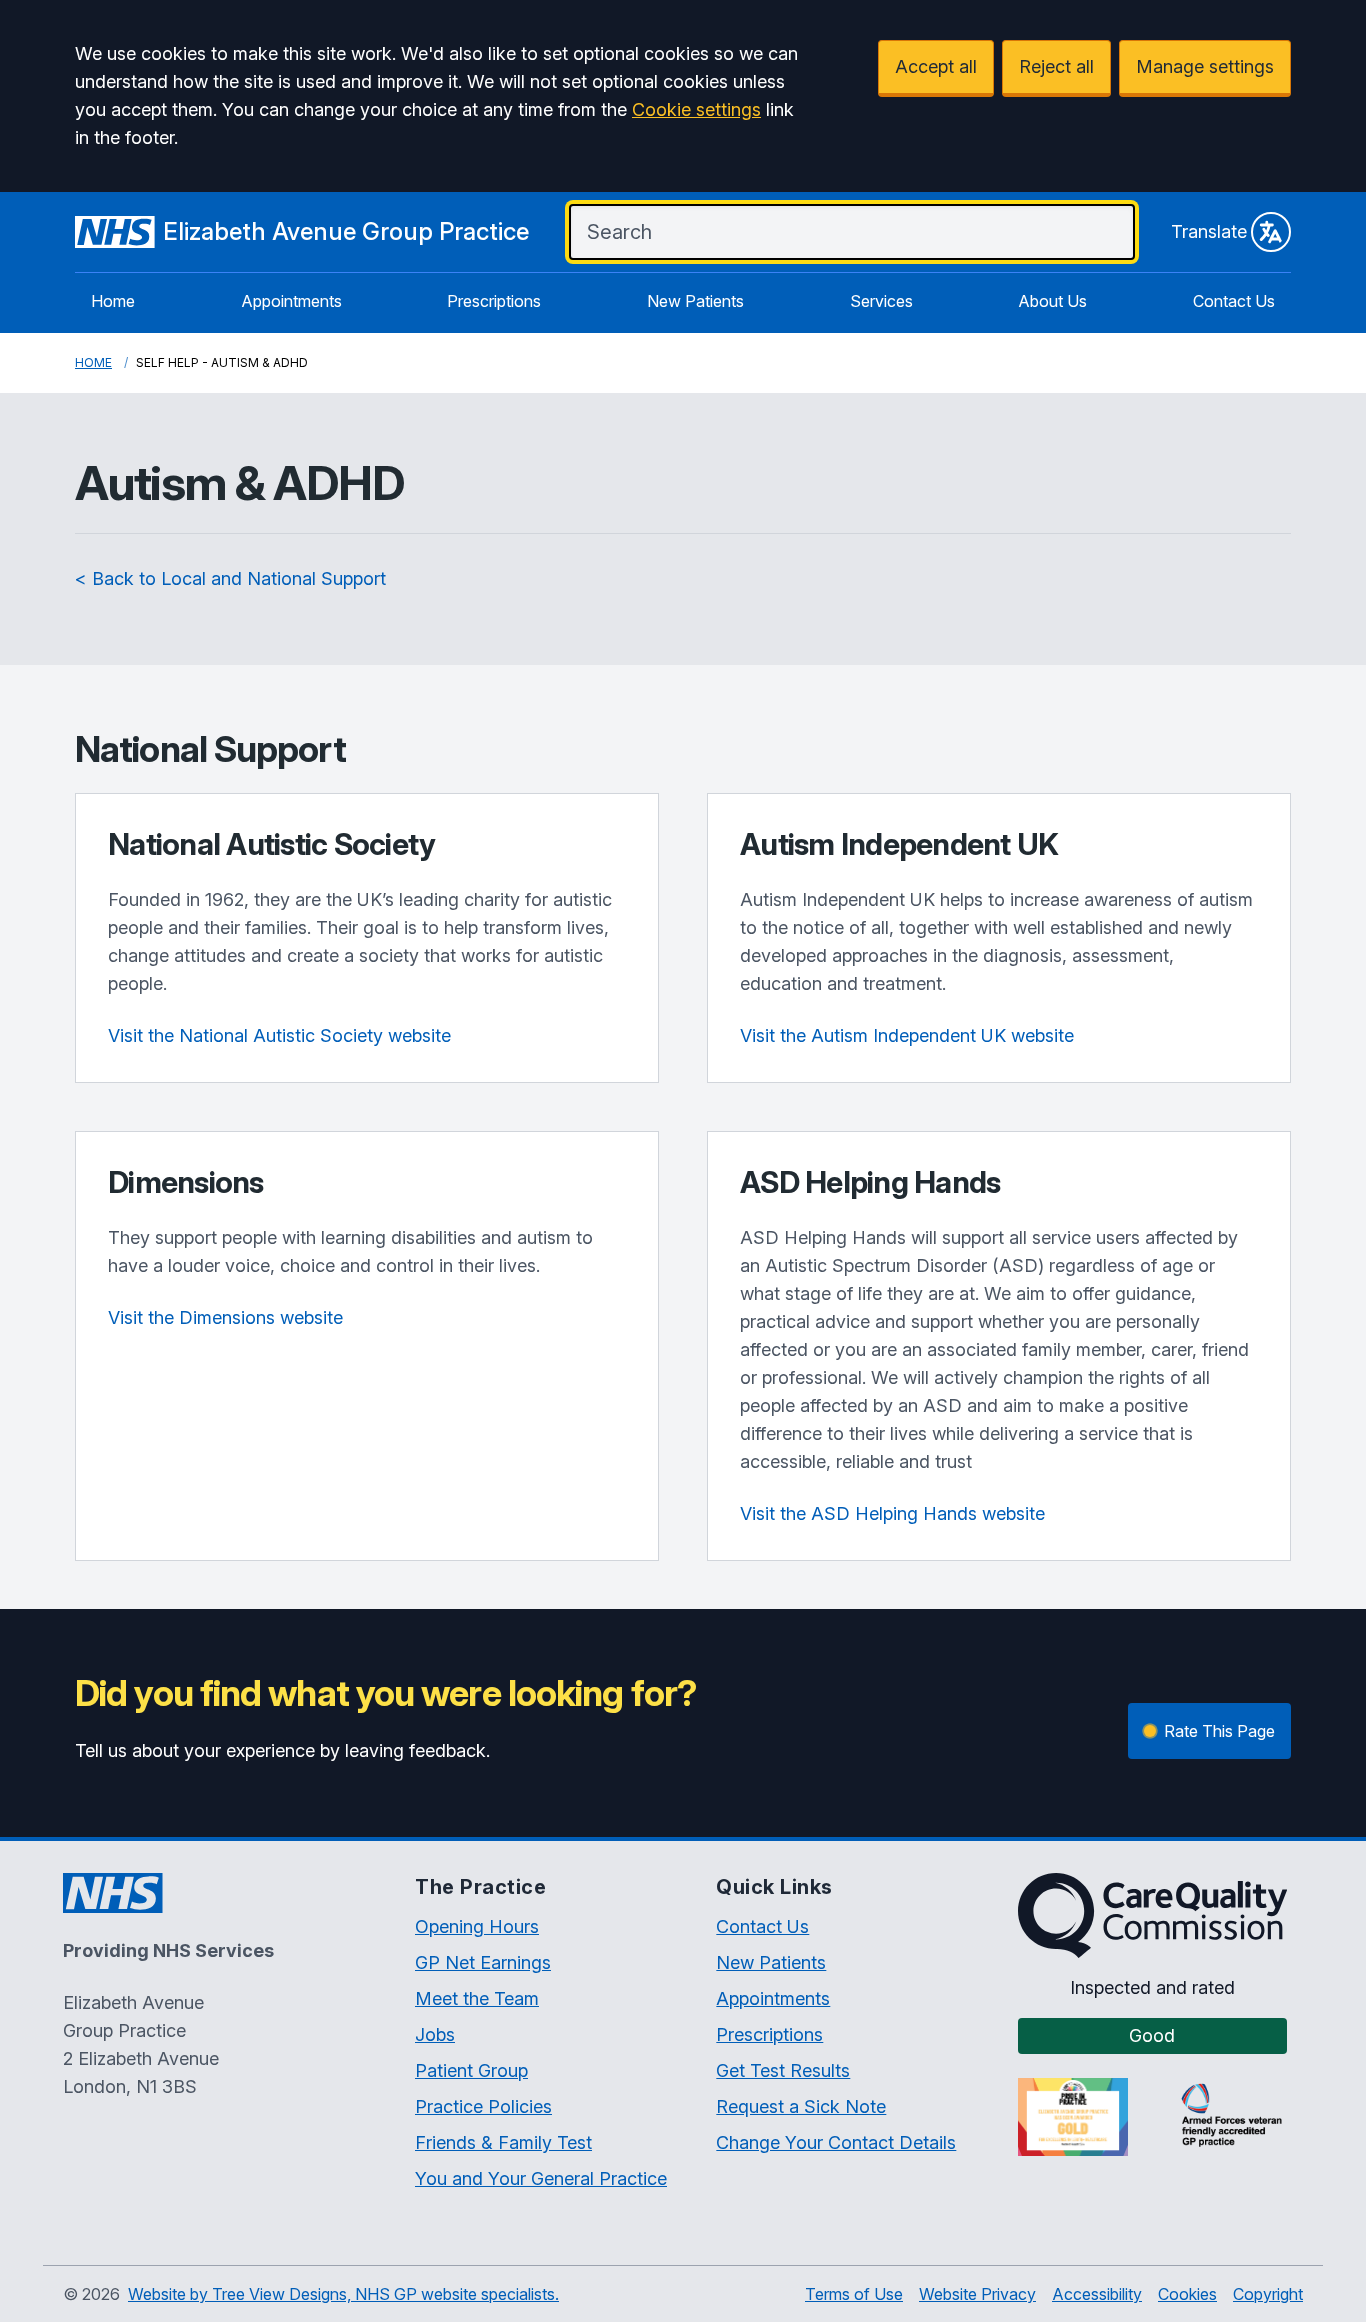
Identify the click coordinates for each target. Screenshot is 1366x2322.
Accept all (936, 66)
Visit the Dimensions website (225, 1317)
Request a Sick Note (801, 2106)
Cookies (1187, 2294)
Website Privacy (977, 2294)
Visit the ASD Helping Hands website (892, 1513)
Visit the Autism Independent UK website (907, 1035)
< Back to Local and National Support (230, 578)
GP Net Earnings (483, 1962)
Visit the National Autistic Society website (279, 1035)
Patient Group (471, 2070)
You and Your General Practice (541, 2178)
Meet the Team (477, 1998)
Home (113, 301)
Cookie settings (696, 109)
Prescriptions (494, 301)
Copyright (1268, 2294)
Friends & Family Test (503, 2142)
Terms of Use (854, 2294)
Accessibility (1097, 2294)
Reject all (1056, 66)
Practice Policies (483, 2106)
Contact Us (1234, 301)
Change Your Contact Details (836, 2142)
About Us (1052, 301)
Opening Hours (477, 1926)
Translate (1209, 231)
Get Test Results (783, 2070)
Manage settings (1205, 66)
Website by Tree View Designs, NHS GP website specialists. (343, 2294)
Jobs (435, 2034)
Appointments (291, 301)
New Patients (695, 301)
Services (881, 301)
